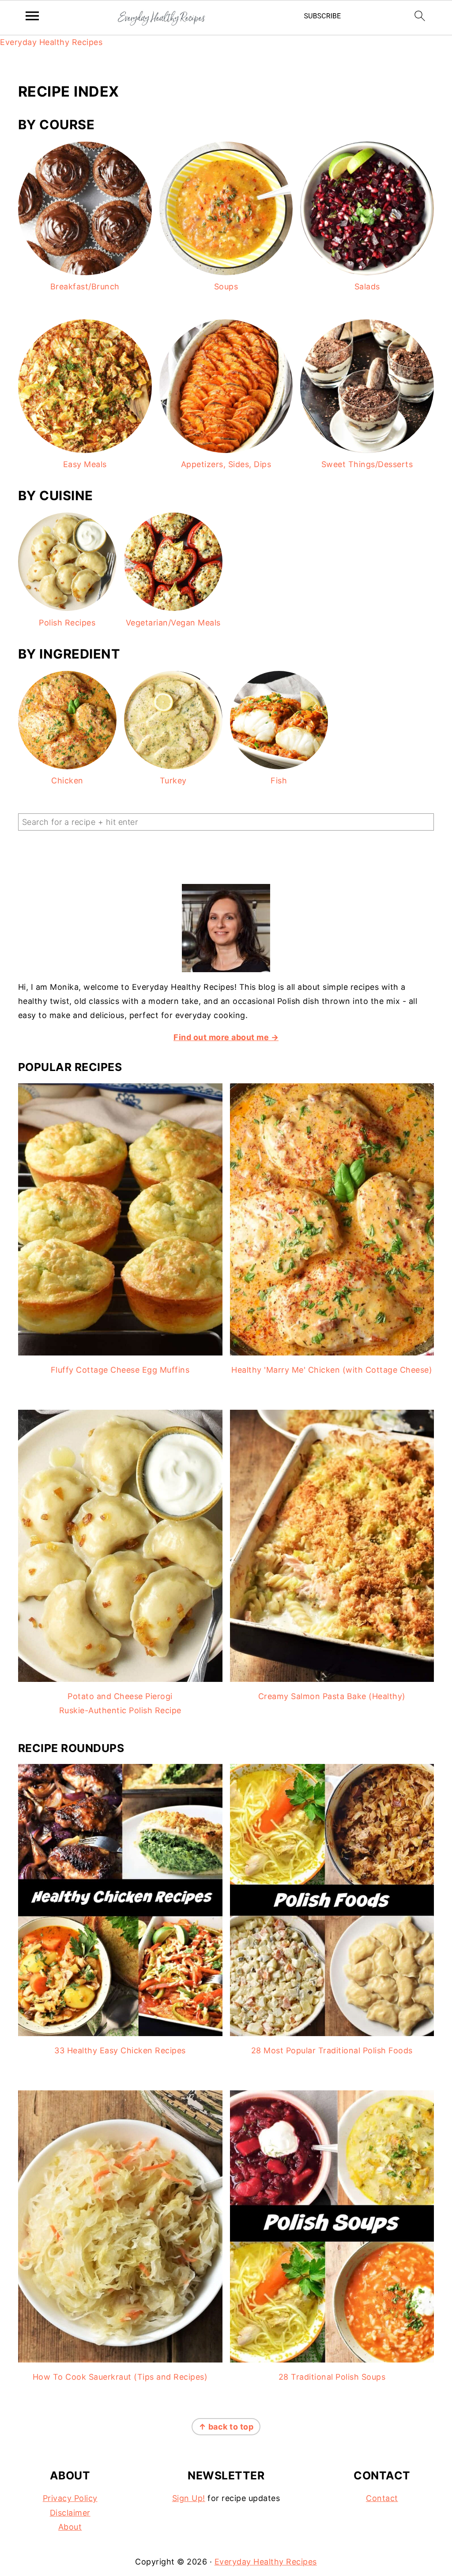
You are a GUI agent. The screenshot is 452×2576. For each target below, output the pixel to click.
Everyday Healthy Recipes (51, 42)
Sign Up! (189, 2498)
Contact (382, 2498)
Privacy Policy (70, 2498)
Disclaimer (70, 2513)
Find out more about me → (226, 1037)
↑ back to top (226, 2427)
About (70, 2527)
